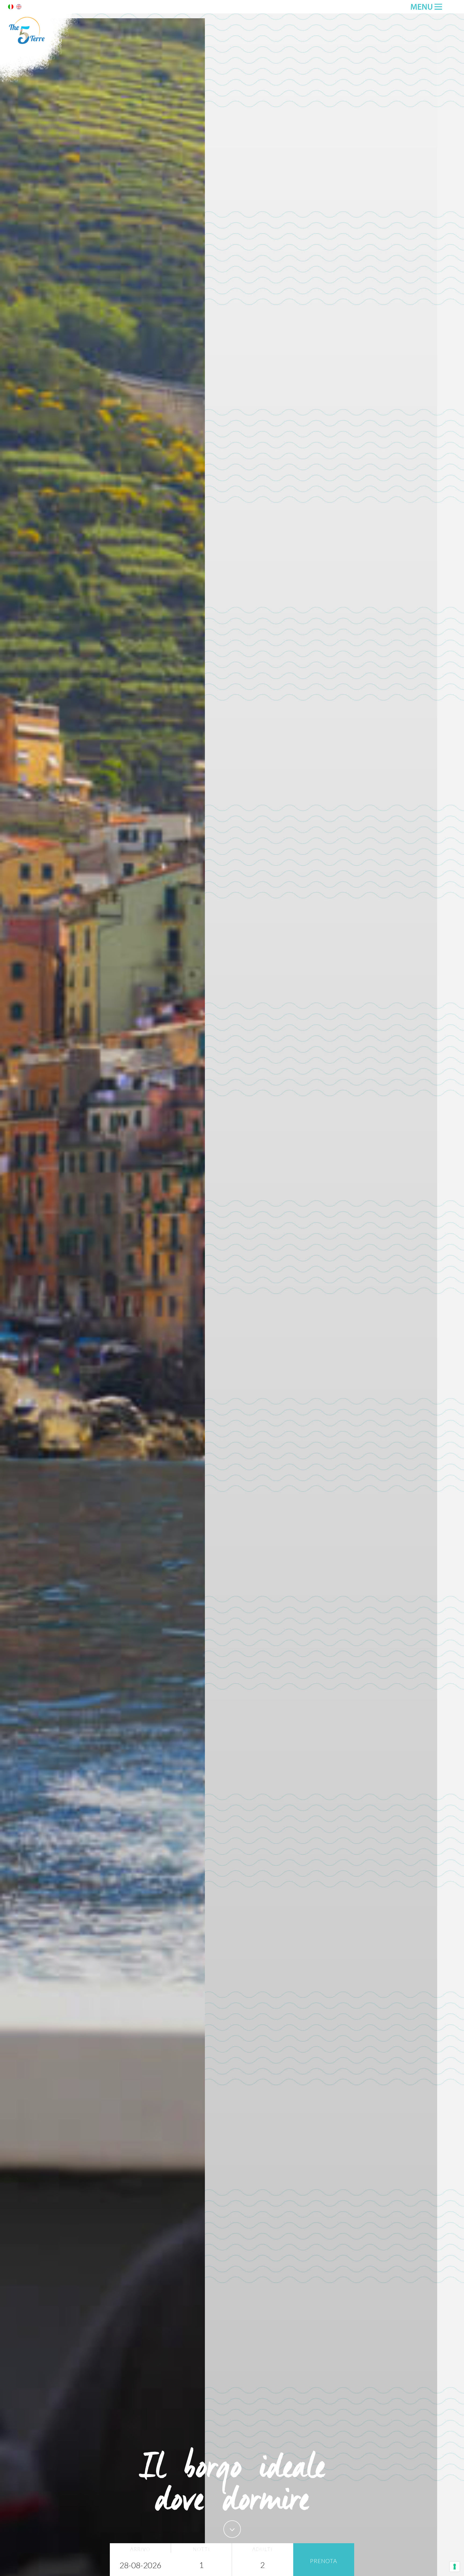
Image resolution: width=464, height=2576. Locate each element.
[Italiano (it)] (11, 8)
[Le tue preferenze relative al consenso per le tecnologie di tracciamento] (455, 2567)
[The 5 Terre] (40, 81)
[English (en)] (19, 8)
